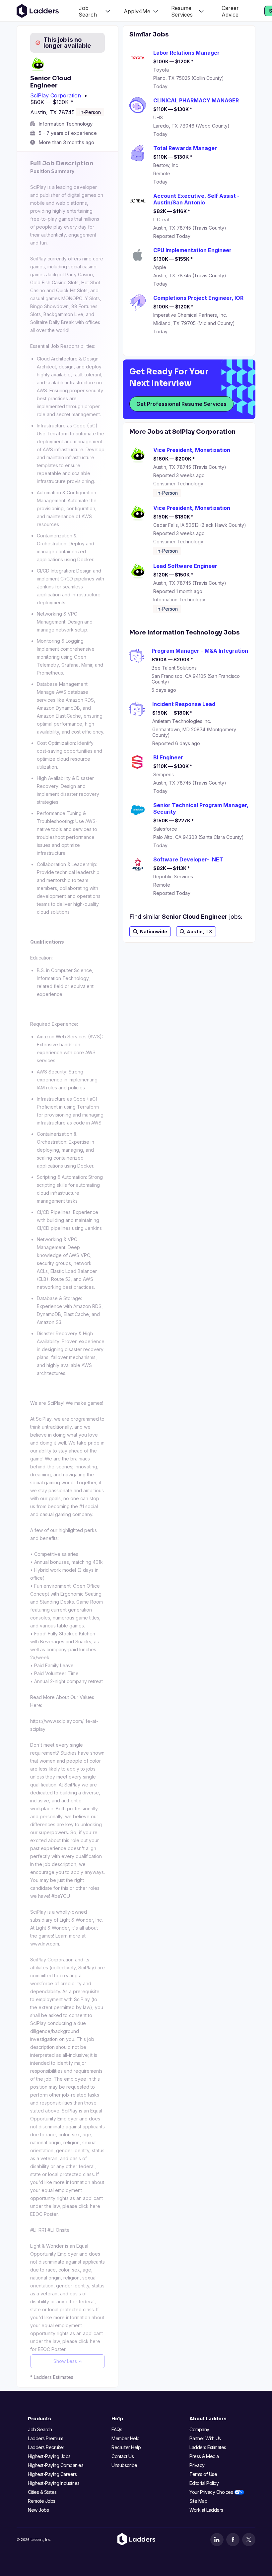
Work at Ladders (206, 2510)
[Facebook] (233, 2540)
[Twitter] (249, 2540)
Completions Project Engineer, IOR (198, 298)
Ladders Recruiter (46, 2447)
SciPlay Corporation (56, 95)
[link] (94, 11)
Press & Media (204, 2456)
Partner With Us (205, 2438)
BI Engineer (168, 757)
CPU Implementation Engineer (192, 250)
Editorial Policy (204, 2483)
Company (199, 2429)
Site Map (198, 2501)
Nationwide (154, 932)
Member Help (126, 2438)
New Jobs (38, 2510)
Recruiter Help (126, 2447)
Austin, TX (200, 932)
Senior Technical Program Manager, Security (201, 808)
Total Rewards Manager (185, 148)
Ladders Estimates (208, 2447)
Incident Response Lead (184, 704)
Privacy (197, 2465)
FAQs (117, 2429)
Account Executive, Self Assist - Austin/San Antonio (196, 199)
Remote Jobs (42, 2501)
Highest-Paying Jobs (49, 2456)
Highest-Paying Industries (54, 2483)
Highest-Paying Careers (52, 2474)
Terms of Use (203, 2474)
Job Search (40, 2429)
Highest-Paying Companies (56, 2465)
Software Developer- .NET (188, 859)
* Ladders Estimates (52, 2377)
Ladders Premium (46, 2438)
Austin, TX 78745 (52, 112)
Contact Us (123, 2456)
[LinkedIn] (217, 2540)
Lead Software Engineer (185, 566)
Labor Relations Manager (186, 53)
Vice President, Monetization (192, 450)
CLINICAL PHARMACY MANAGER (196, 100)
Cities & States (42, 2492)
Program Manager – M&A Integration (200, 651)
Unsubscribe (124, 2465)
